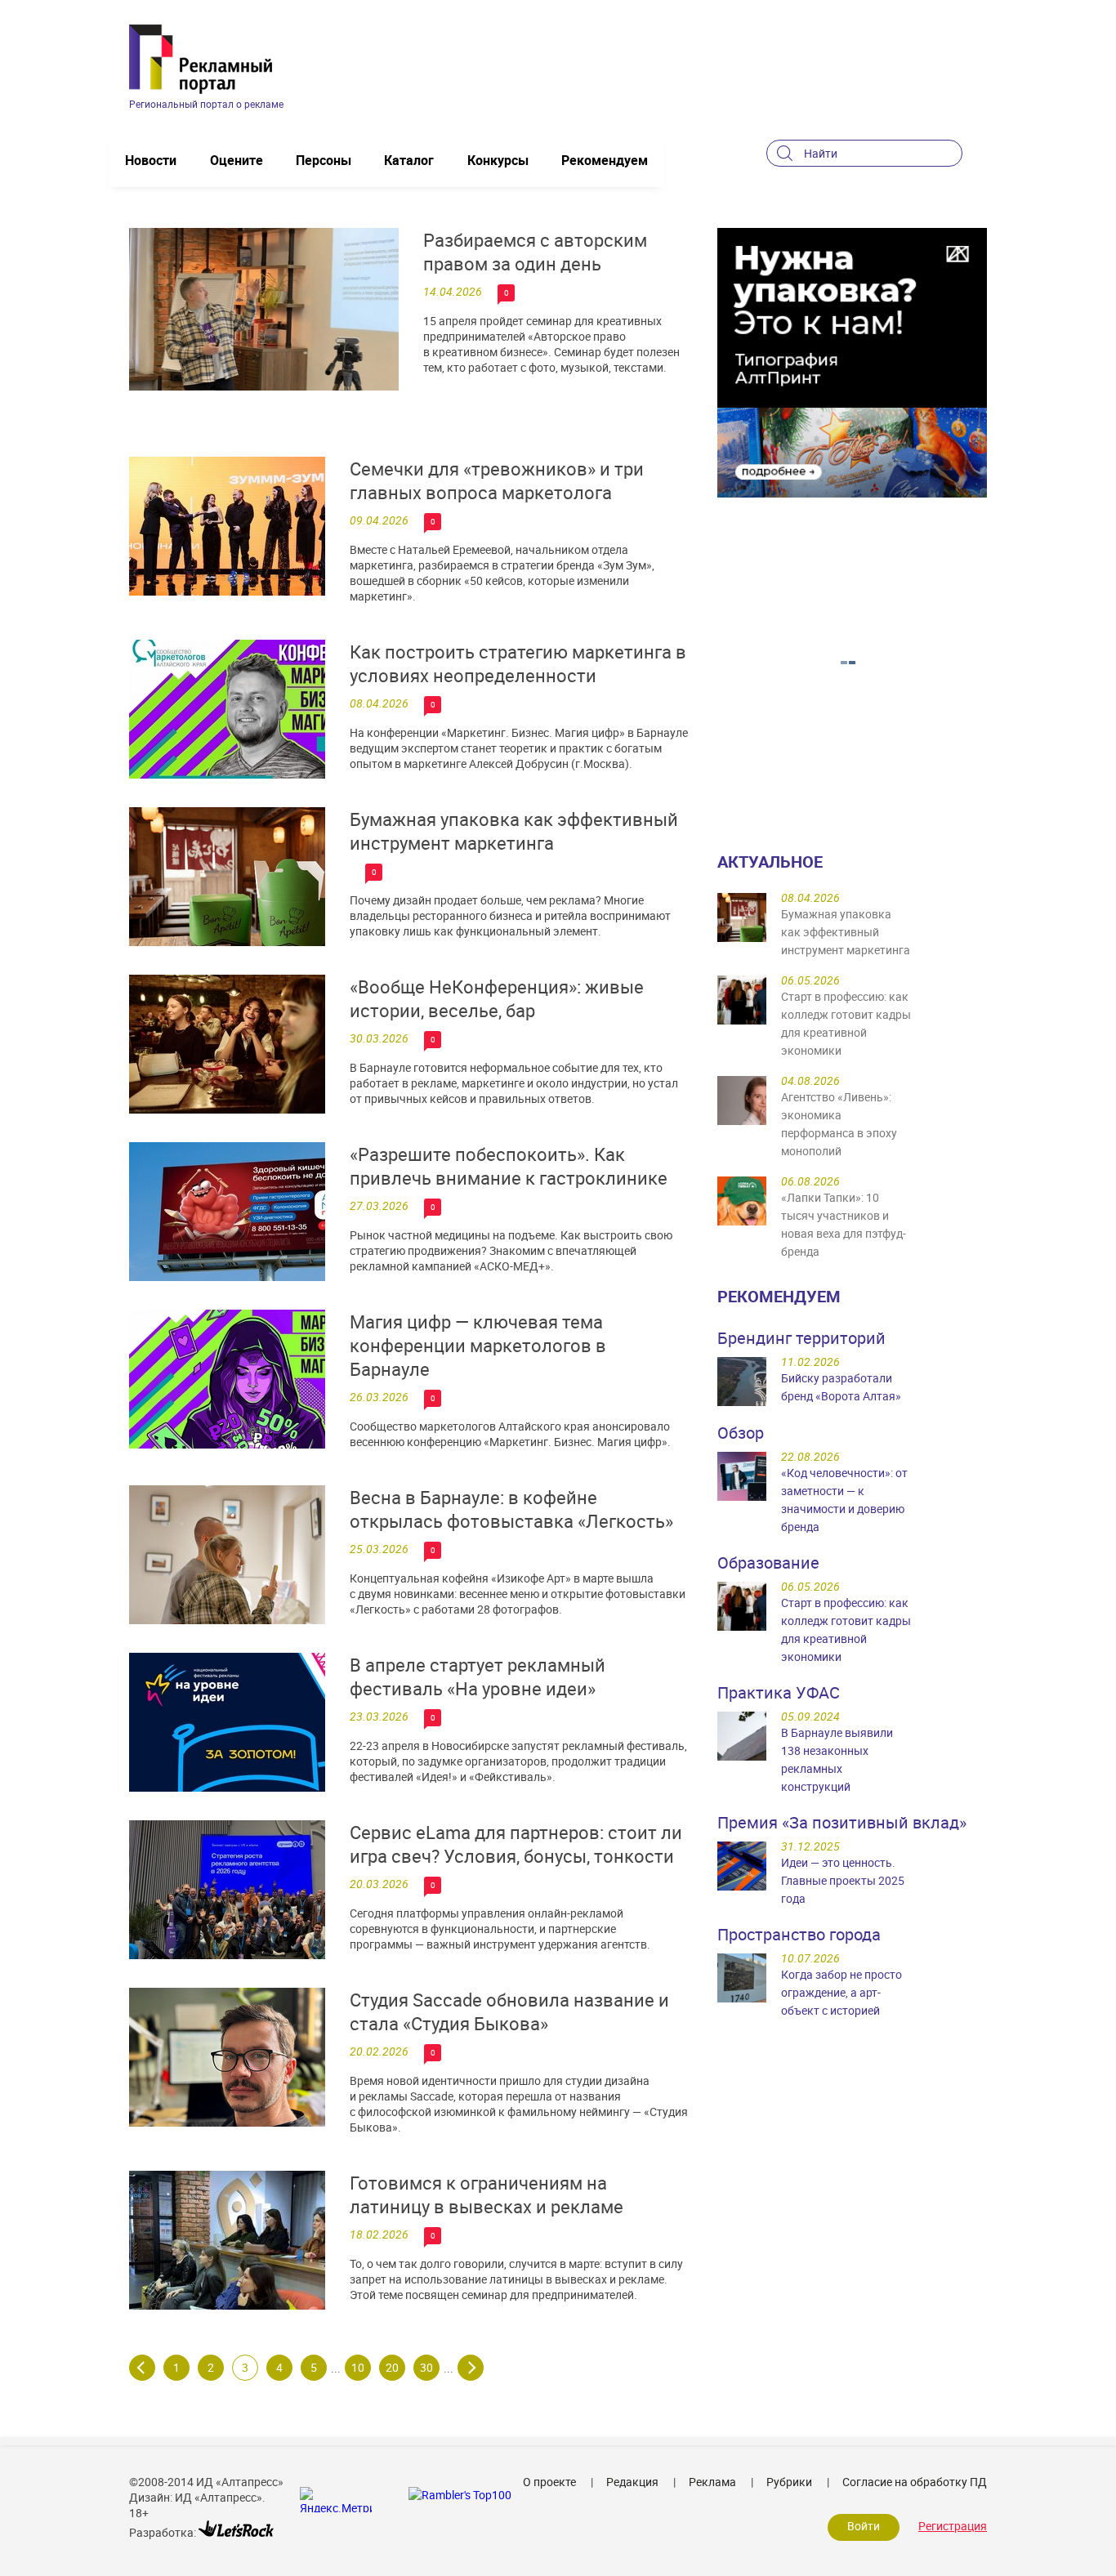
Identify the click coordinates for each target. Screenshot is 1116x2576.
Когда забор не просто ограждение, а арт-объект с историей (841, 1992)
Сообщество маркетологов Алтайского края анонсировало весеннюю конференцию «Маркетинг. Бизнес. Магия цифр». (510, 1434)
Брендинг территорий (801, 1338)
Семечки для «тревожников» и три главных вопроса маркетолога (497, 480)
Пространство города (799, 1934)
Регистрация (953, 2526)
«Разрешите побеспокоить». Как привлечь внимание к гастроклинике (509, 1166)
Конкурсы (498, 160)
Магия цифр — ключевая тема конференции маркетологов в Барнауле (478, 1345)
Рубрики (789, 2482)
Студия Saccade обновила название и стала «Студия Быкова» (509, 2011)
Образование (768, 1563)
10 (358, 2367)
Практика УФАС (779, 1692)
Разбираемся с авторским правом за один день (535, 252)
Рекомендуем (605, 160)
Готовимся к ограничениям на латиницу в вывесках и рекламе (487, 2194)
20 (392, 2367)
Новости (151, 160)
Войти (864, 2526)
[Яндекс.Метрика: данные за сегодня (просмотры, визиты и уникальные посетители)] (336, 2500)
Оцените (237, 160)
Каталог (409, 160)
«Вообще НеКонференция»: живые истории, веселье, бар (497, 998)
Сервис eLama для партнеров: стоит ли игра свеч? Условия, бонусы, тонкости (516, 1844)
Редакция (632, 2482)
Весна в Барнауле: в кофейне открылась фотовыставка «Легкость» (511, 1509)
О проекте (549, 2482)
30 (426, 2367)
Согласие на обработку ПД (915, 2482)
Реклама (712, 2482)
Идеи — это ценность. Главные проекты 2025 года (843, 1880)
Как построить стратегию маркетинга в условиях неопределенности (518, 663)
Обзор (741, 1433)
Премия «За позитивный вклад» (842, 1822)
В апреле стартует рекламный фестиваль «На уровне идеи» (478, 1676)
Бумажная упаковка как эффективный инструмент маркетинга (514, 831)
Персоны (324, 160)
